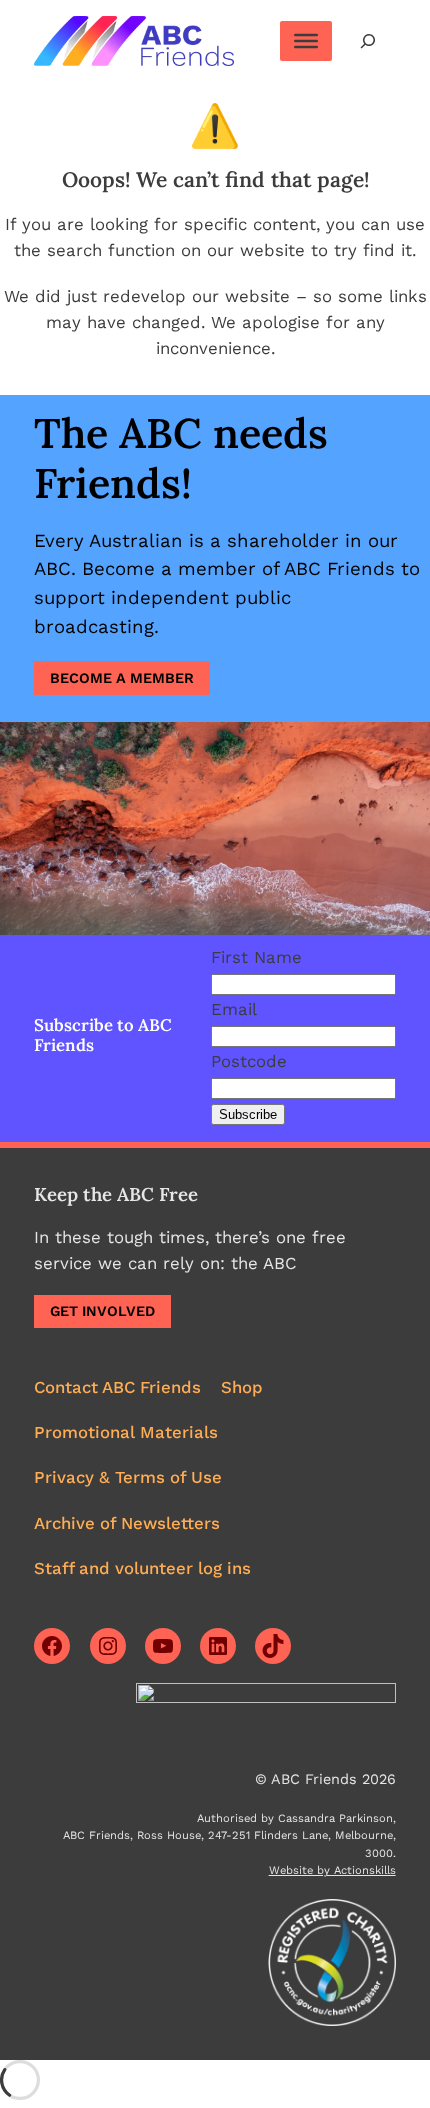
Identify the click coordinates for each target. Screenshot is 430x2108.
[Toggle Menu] (306, 41)
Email (234, 1009)
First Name (256, 957)
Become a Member (122, 678)
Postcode (249, 1061)
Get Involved (102, 1311)
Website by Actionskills (332, 1870)
